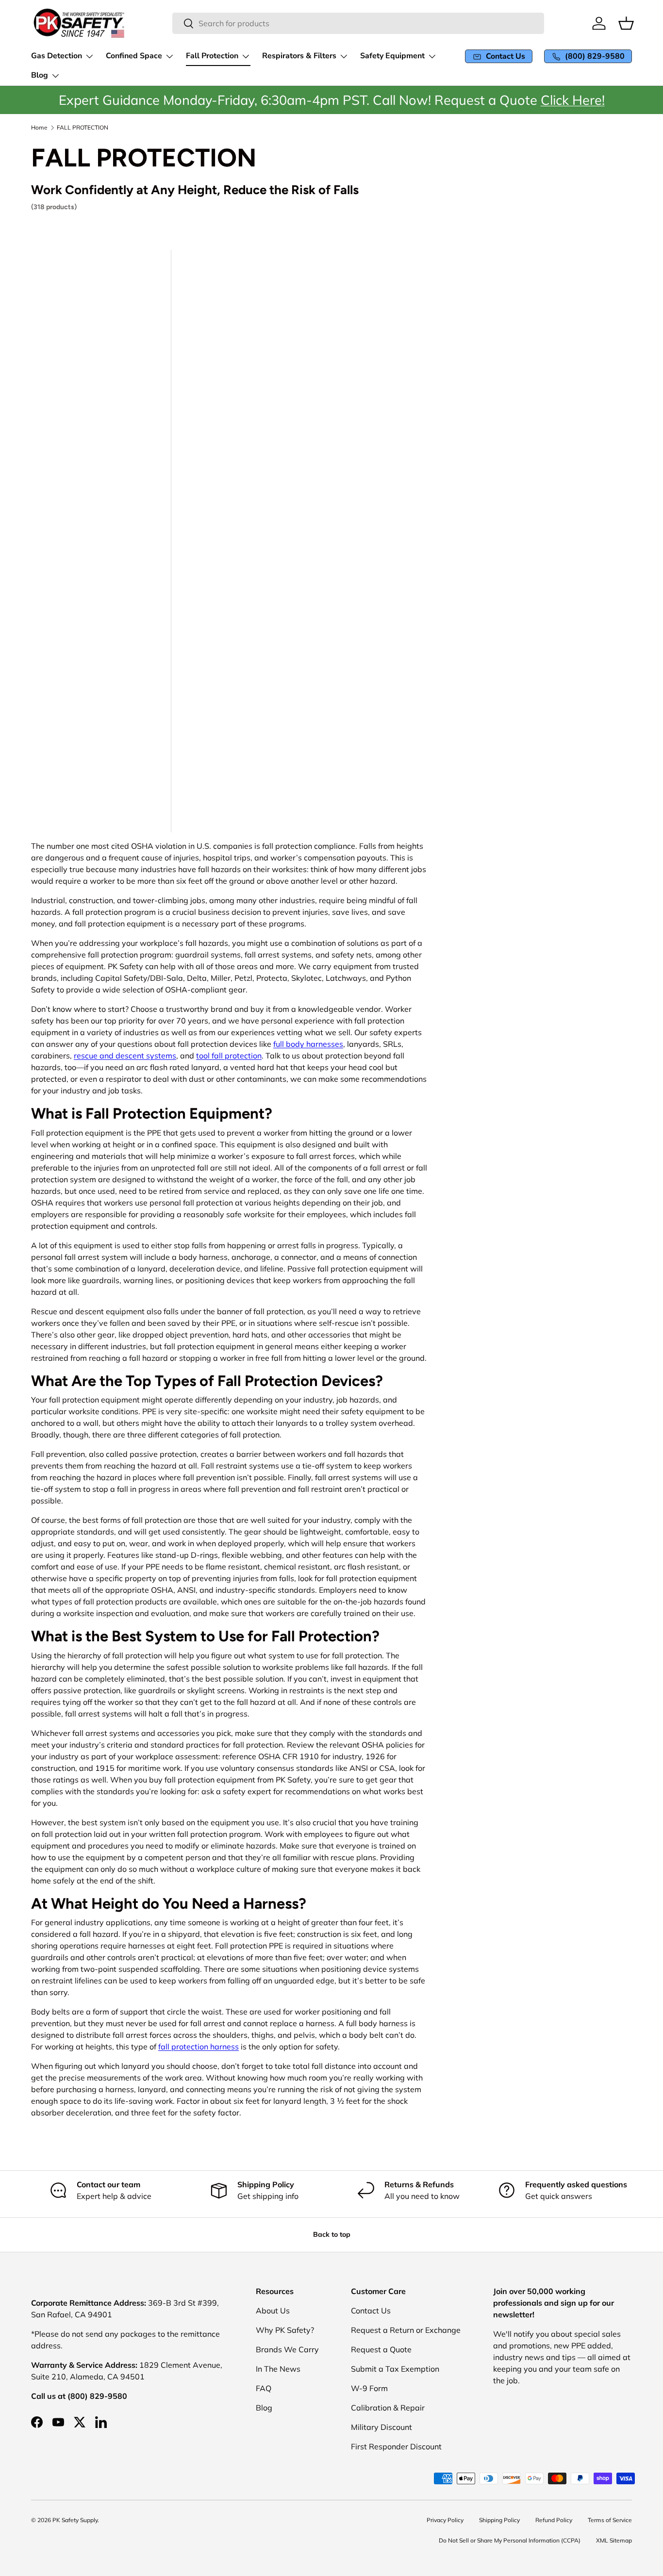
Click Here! (573, 100)
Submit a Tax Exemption (395, 2369)
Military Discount (381, 2427)
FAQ (264, 2388)
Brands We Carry (287, 2349)
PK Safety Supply (75, 2520)
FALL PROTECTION (83, 128)
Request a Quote (381, 2349)
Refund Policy (554, 2520)
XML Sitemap (614, 2540)
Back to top (332, 2234)
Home (39, 128)
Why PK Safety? (285, 2330)
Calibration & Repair (388, 2408)
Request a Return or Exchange (406, 2330)
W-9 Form (369, 2388)
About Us (273, 2311)
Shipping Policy (499, 2520)
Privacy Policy (445, 2520)
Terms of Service (610, 2520)
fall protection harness (199, 2047)
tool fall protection (229, 1056)
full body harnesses (308, 1044)
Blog (264, 2408)
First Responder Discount (396, 2446)
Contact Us (371, 2311)
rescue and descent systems (125, 1056)
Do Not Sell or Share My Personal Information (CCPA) (510, 2540)
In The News (278, 2369)
